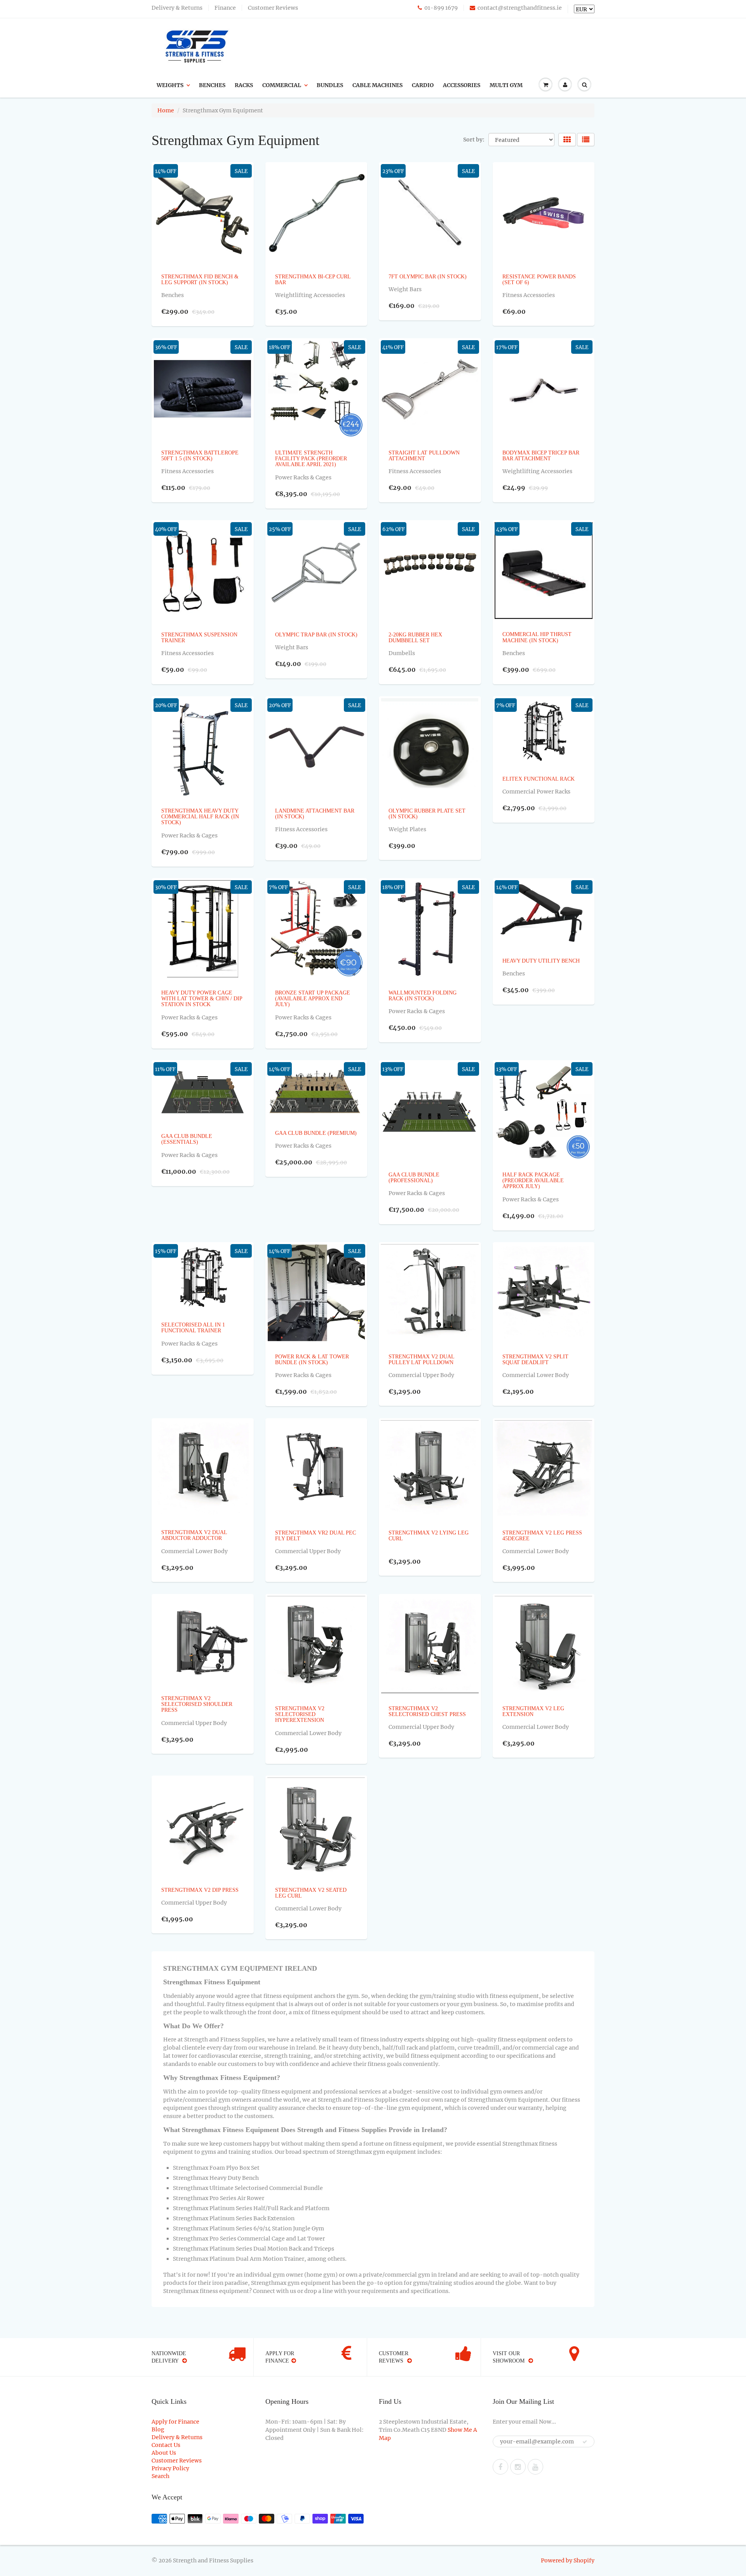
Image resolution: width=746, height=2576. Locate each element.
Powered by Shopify (568, 2560)
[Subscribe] (585, 2442)
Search (160, 2476)
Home (166, 110)
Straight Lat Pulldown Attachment (424, 456)
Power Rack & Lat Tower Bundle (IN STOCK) (312, 1360)
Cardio (423, 85)
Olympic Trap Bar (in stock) (316, 635)
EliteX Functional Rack (539, 779)
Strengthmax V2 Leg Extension (533, 1711)
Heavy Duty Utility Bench (541, 961)
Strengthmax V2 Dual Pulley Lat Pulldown (421, 1360)
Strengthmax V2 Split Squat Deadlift (535, 1360)
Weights (170, 85)
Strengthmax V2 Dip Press (200, 1890)
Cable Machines (377, 85)
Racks (244, 85)
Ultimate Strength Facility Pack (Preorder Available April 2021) (311, 459)
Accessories (462, 85)
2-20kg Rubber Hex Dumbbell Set (415, 638)
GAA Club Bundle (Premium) (316, 1133)
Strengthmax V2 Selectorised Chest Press (427, 1711)
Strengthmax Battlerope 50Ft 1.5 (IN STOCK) (200, 456)
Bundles (330, 85)
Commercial (282, 85)
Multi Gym (506, 85)
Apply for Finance (175, 2422)
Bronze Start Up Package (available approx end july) (313, 999)
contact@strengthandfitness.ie (520, 8)
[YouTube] (535, 2467)
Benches (212, 85)
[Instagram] (518, 2467)
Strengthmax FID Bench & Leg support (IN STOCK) (200, 280)
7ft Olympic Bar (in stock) (428, 277)
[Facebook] (500, 2467)
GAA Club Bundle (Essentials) (187, 1139)
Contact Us (166, 2445)
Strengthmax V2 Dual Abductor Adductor (194, 1535)
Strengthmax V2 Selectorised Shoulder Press (197, 1704)
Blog (158, 2429)
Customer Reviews (273, 8)
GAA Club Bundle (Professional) (414, 1178)
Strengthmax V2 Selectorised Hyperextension (300, 1714)
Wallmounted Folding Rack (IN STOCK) (423, 996)
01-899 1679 (441, 8)
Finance (225, 8)
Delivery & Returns (177, 8)
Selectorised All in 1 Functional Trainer (193, 1328)
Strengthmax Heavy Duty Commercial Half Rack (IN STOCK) (200, 817)
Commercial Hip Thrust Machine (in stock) (537, 637)
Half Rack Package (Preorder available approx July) (533, 1181)
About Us (164, 2453)
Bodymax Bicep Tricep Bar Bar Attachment (541, 456)
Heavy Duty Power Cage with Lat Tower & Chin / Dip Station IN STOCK (202, 999)
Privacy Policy (170, 2468)
